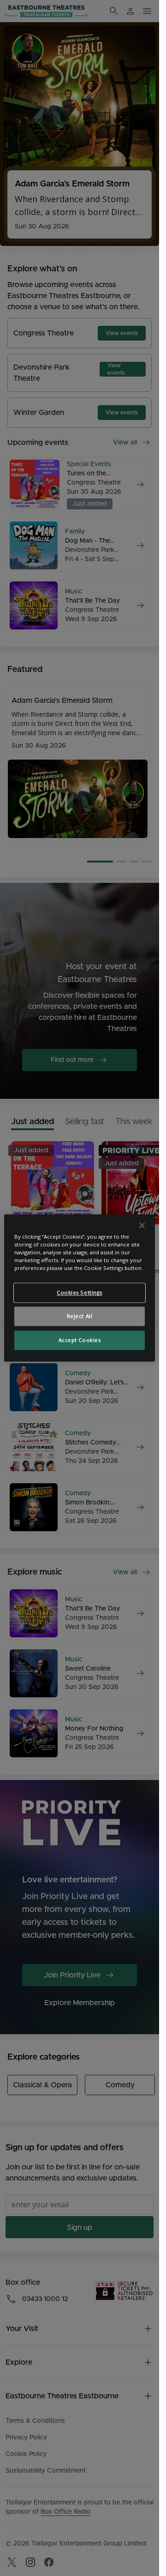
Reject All (80, 1316)
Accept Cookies (80, 1340)
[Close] (142, 1225)
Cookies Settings (80, 1293)
